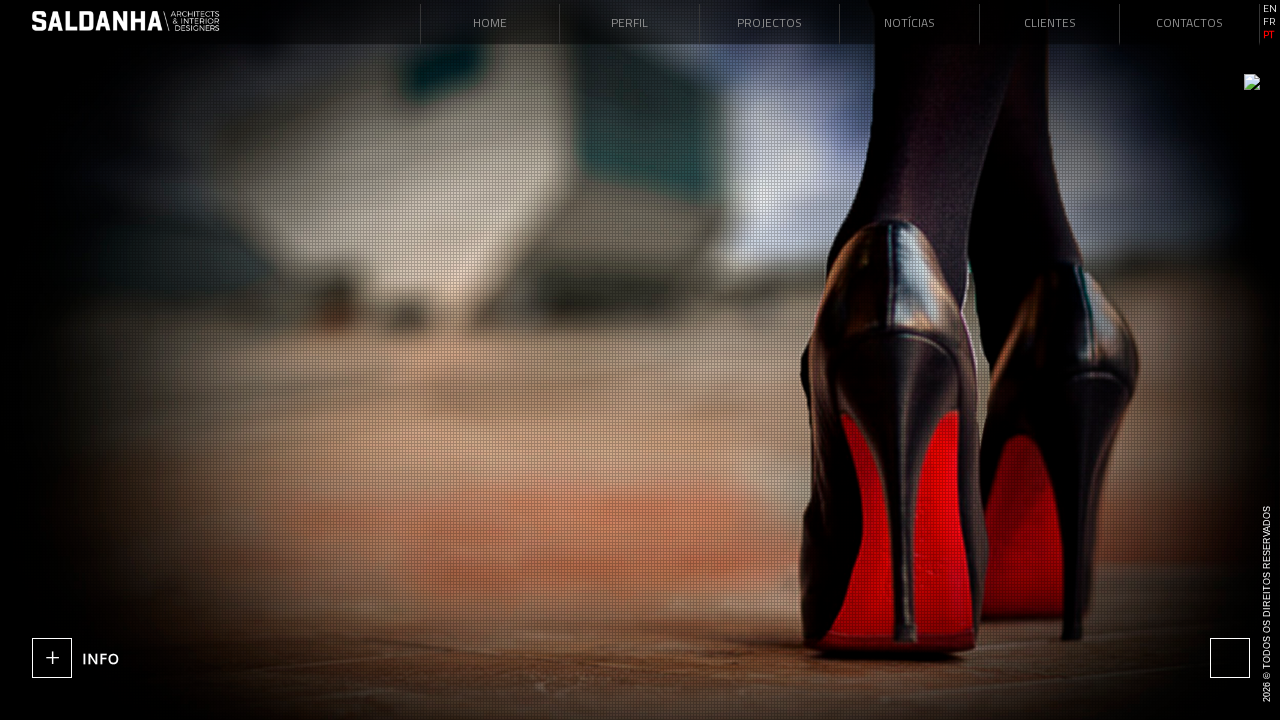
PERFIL (629, 22)
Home (490, 22)
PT (1268, 35)
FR (1269, 22)
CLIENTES (1050, 22)
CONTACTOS (1189, 22)
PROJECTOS (769, 22)
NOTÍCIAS (909, 22)
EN (1270, 9)
